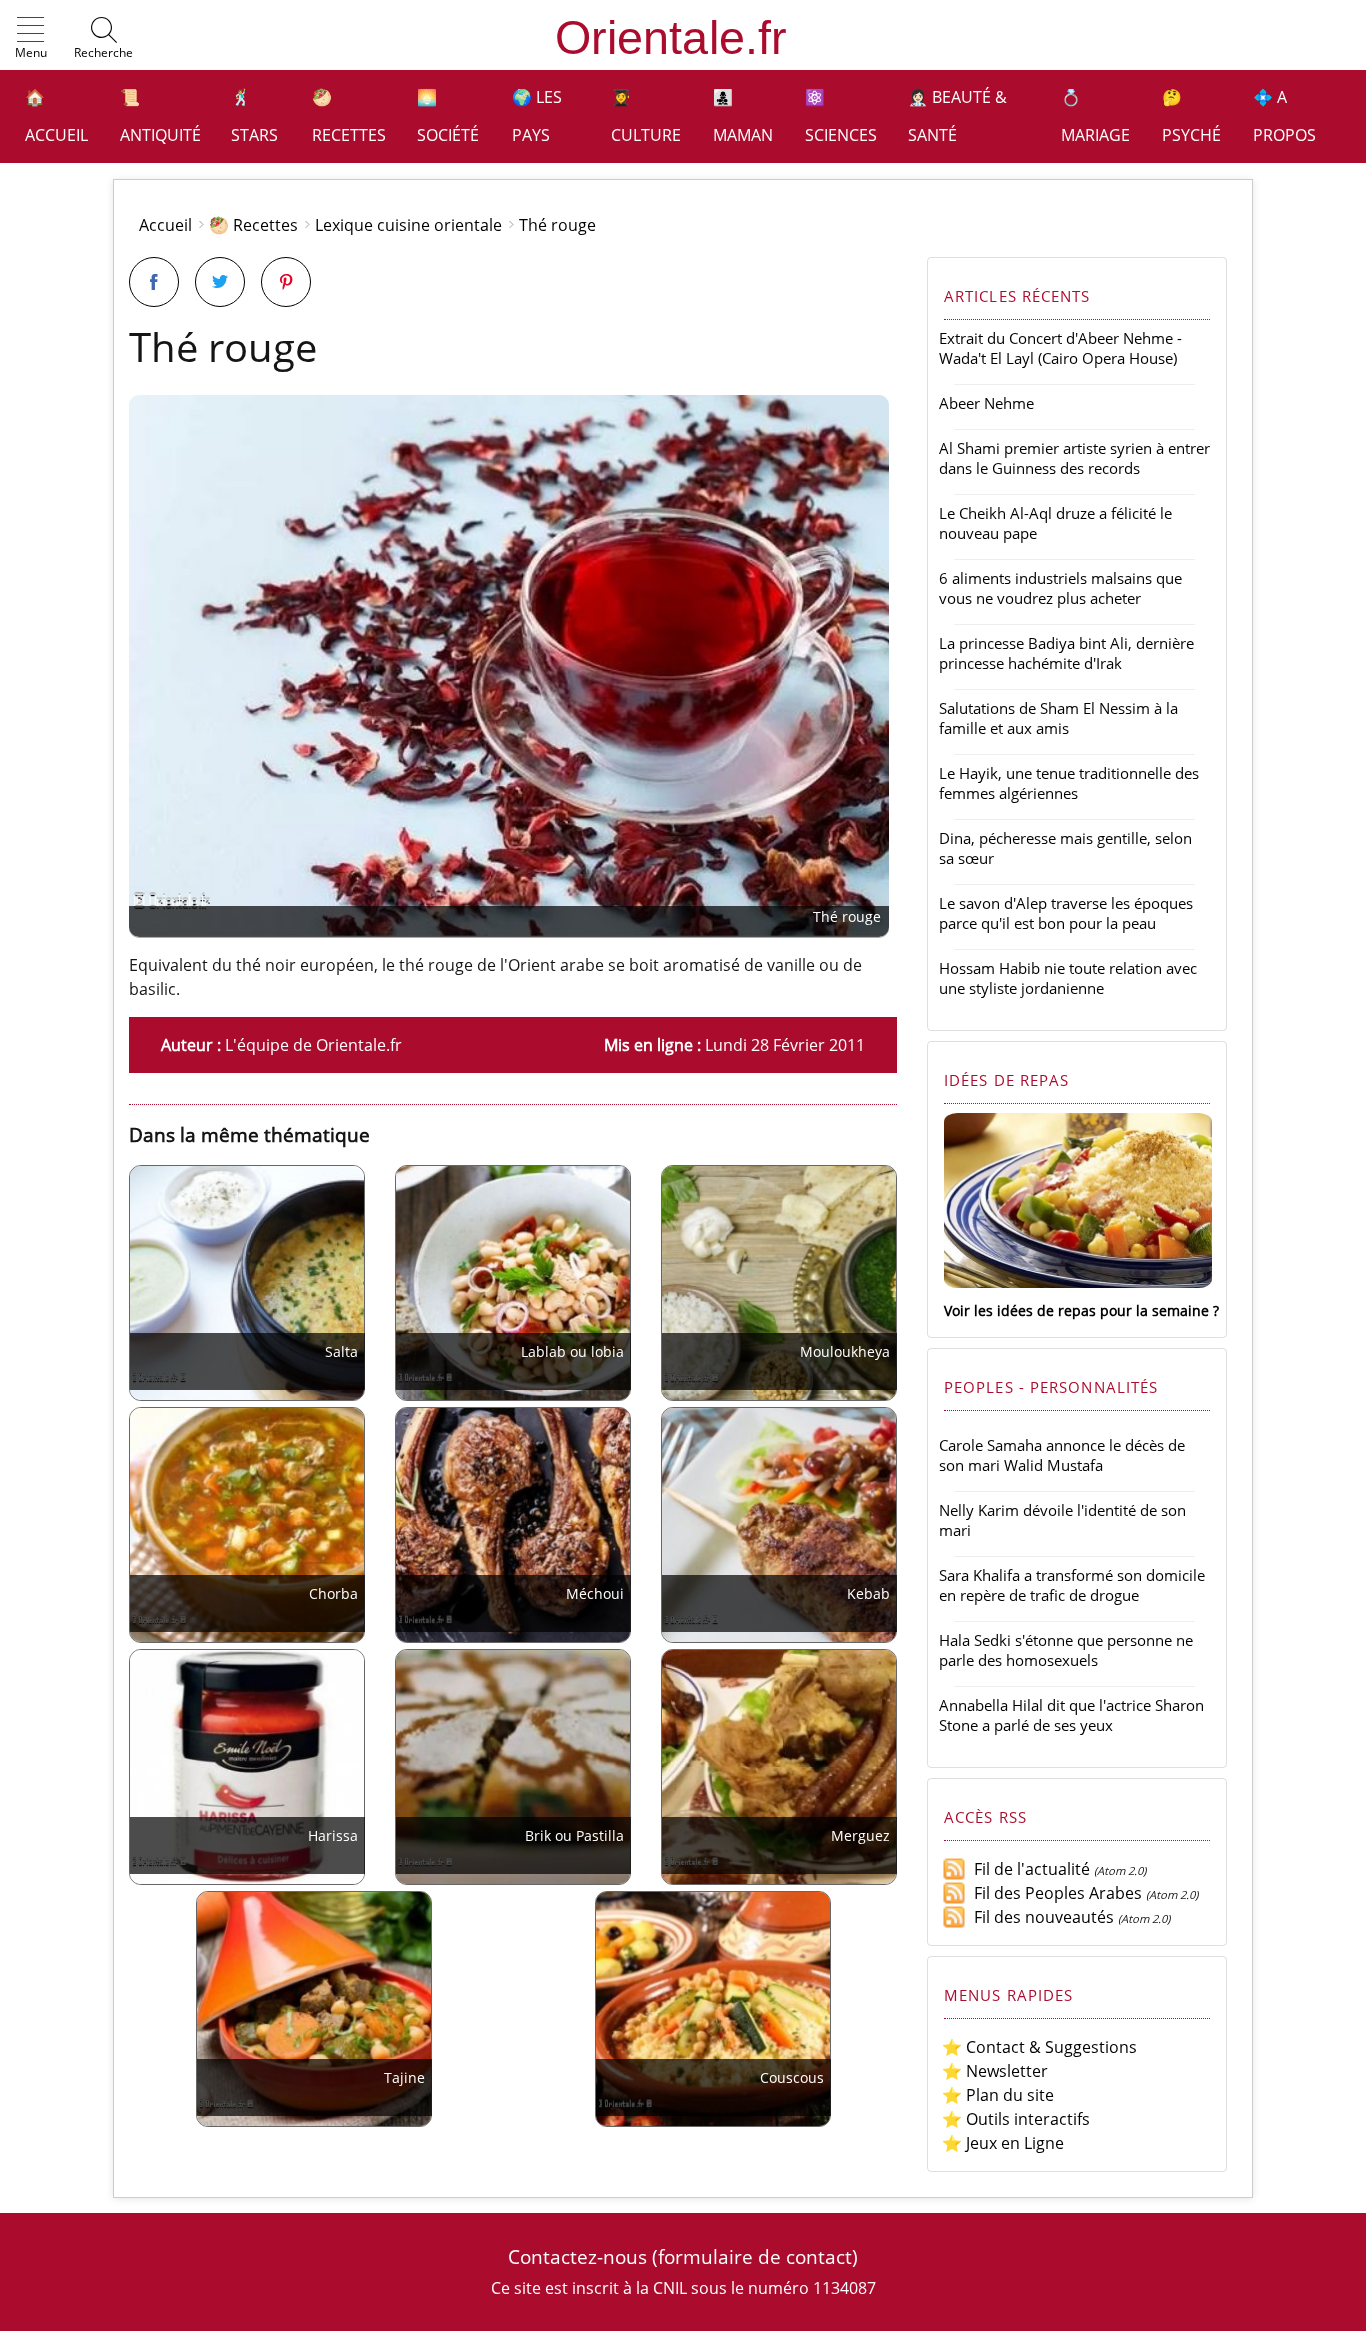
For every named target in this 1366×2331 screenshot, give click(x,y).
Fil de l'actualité (1028, 1869)
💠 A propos (1284, 116)
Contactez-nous (577, 2256)
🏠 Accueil (56, 116)
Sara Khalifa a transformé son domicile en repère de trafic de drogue (1072, 1585)
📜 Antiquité (160, 116)
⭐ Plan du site (998, 2095)
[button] (31, 39)
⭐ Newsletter (995, 2071)
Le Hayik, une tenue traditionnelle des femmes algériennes (1069, 783)
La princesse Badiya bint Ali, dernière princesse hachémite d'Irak (1066, 653)
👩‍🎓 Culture (646, 116)
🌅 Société (448, 116)
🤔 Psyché (1191, 116)
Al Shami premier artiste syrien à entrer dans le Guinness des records (1074, 458)
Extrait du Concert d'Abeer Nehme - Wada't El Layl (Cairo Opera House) (1060, 348)
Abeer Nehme (986, 403)
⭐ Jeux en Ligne (1003, 2143)
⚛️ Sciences (841, 116)
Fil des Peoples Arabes (1054, 1893)
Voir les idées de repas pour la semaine (1076, 1310)
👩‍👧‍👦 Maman (743, 116)
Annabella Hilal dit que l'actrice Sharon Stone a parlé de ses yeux (1071, 1715)
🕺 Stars (254, 116)
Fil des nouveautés (1040, 1917)
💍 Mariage (1095, 116)
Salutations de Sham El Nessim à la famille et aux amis (1058, 718)
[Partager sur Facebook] (154, 282)
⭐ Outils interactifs (1016, 2119)
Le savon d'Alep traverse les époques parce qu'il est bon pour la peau (1066, 913)
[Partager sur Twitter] (220, 282)
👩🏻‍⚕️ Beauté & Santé (957, 116)
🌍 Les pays (537, 116)
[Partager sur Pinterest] (286, 282)
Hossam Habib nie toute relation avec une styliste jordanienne (1068, 978)
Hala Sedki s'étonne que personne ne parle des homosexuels (1066, 1650)
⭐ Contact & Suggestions (1039, 2047)
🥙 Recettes (349, 116)
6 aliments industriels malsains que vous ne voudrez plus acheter (1060, 588)
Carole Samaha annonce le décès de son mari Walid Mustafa (1062, 1455)
